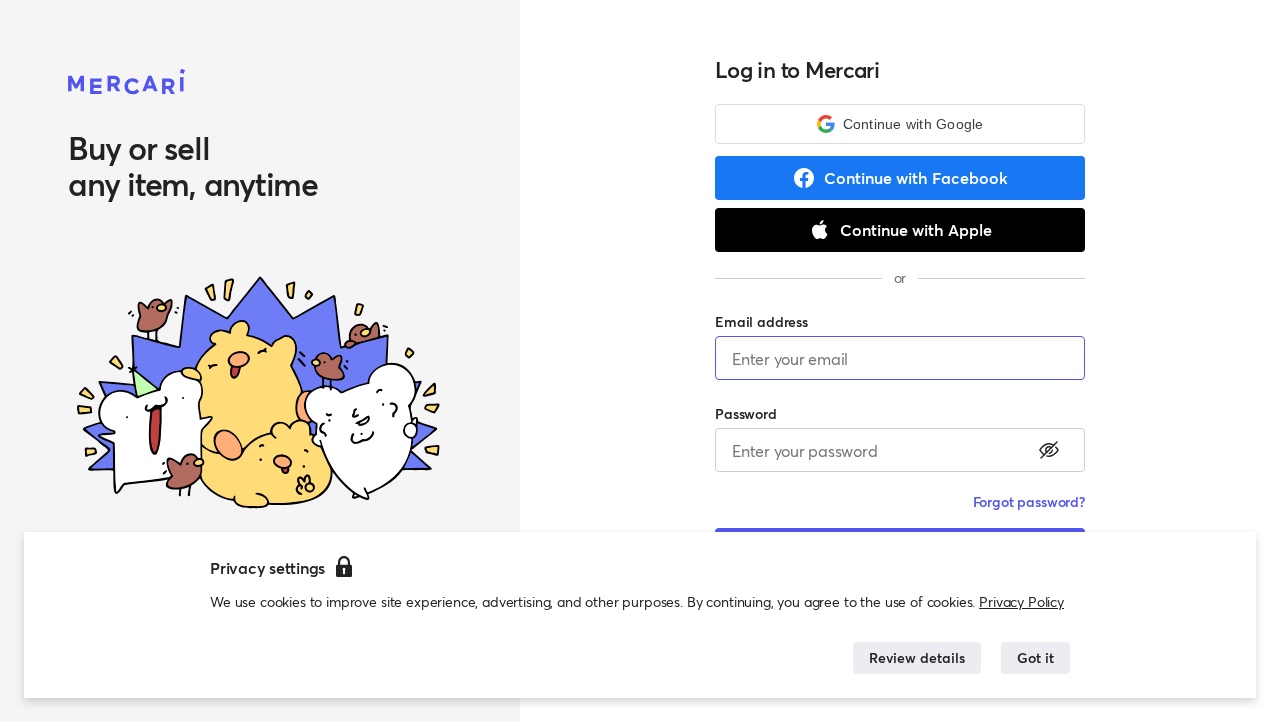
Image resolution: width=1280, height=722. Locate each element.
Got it (1035, 657)
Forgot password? (1029, 501)
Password (746, 413)
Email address (761, 321)
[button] (900, 124)
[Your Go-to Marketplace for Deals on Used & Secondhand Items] (127, 83)
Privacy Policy (1021, 601)
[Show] (1049, 450)
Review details (917, 657)
